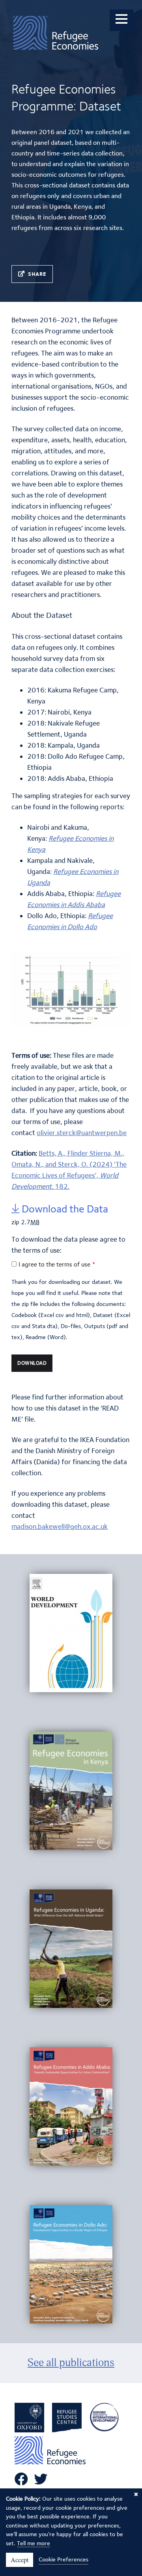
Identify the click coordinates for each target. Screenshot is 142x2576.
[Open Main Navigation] (121, 20)
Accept (20, 2560)
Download (32, 1363)
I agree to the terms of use (54, 1264)
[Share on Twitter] (39, 274)
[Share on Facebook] (24, 274)
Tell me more (34, 2543)
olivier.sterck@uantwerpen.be (82, 1133)
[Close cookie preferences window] (136, 2494)
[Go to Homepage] (56, 36)
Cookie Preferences (64, 2559)
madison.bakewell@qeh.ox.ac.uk (60, 1526)
